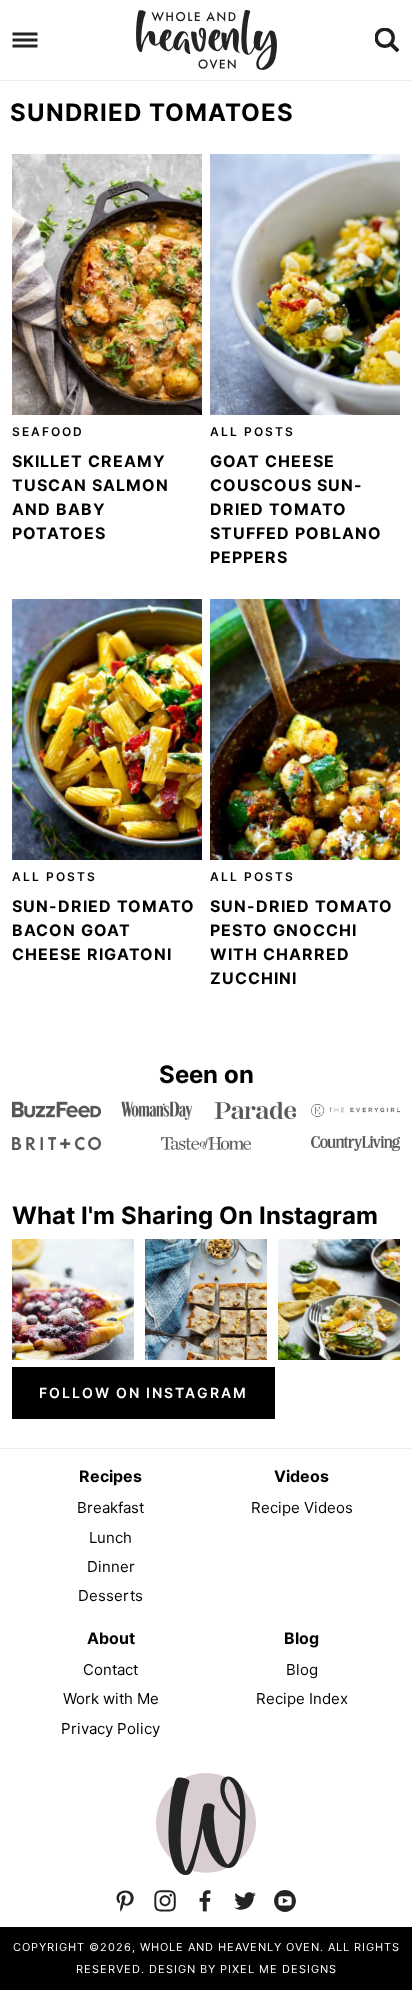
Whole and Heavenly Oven (206, 40)
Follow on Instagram (143, 1392)
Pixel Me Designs (278, 1969)
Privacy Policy (110, 1728)
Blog (302, 1669)
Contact (110, 1669)
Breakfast (110, 1507)
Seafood (48, 431)
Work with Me (111, 1698)
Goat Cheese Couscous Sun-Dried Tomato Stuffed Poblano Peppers (296, 509)
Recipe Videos (302, 1507)
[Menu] (25, 40)
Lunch (110, 1537)
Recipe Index (302, 1698)
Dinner (111, 1566)
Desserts (110, 1595)
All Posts (252, 431)
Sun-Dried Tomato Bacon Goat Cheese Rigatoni (103, 930)
